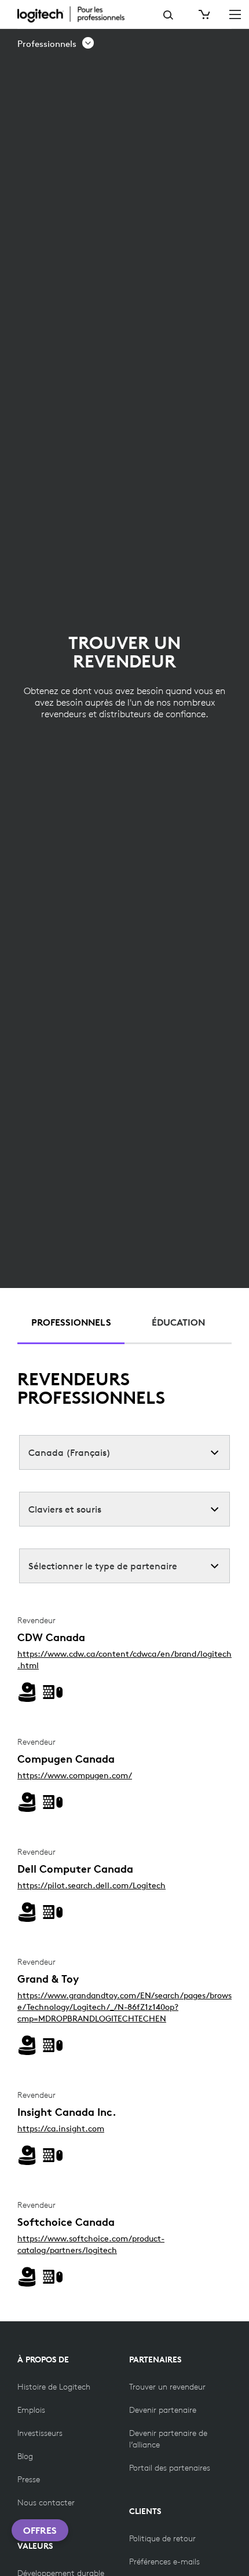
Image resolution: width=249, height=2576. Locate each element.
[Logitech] (78, 14)
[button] (56, 44)
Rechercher (168, 15)
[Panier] (203, 14)
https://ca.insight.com (61, 2129)
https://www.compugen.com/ (75, 1775)
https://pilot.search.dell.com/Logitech (91, 1885)
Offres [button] (40, 2530)
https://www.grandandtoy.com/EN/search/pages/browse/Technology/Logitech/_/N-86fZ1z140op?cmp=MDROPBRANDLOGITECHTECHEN (124, 2007)
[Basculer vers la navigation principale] (235, 14)
